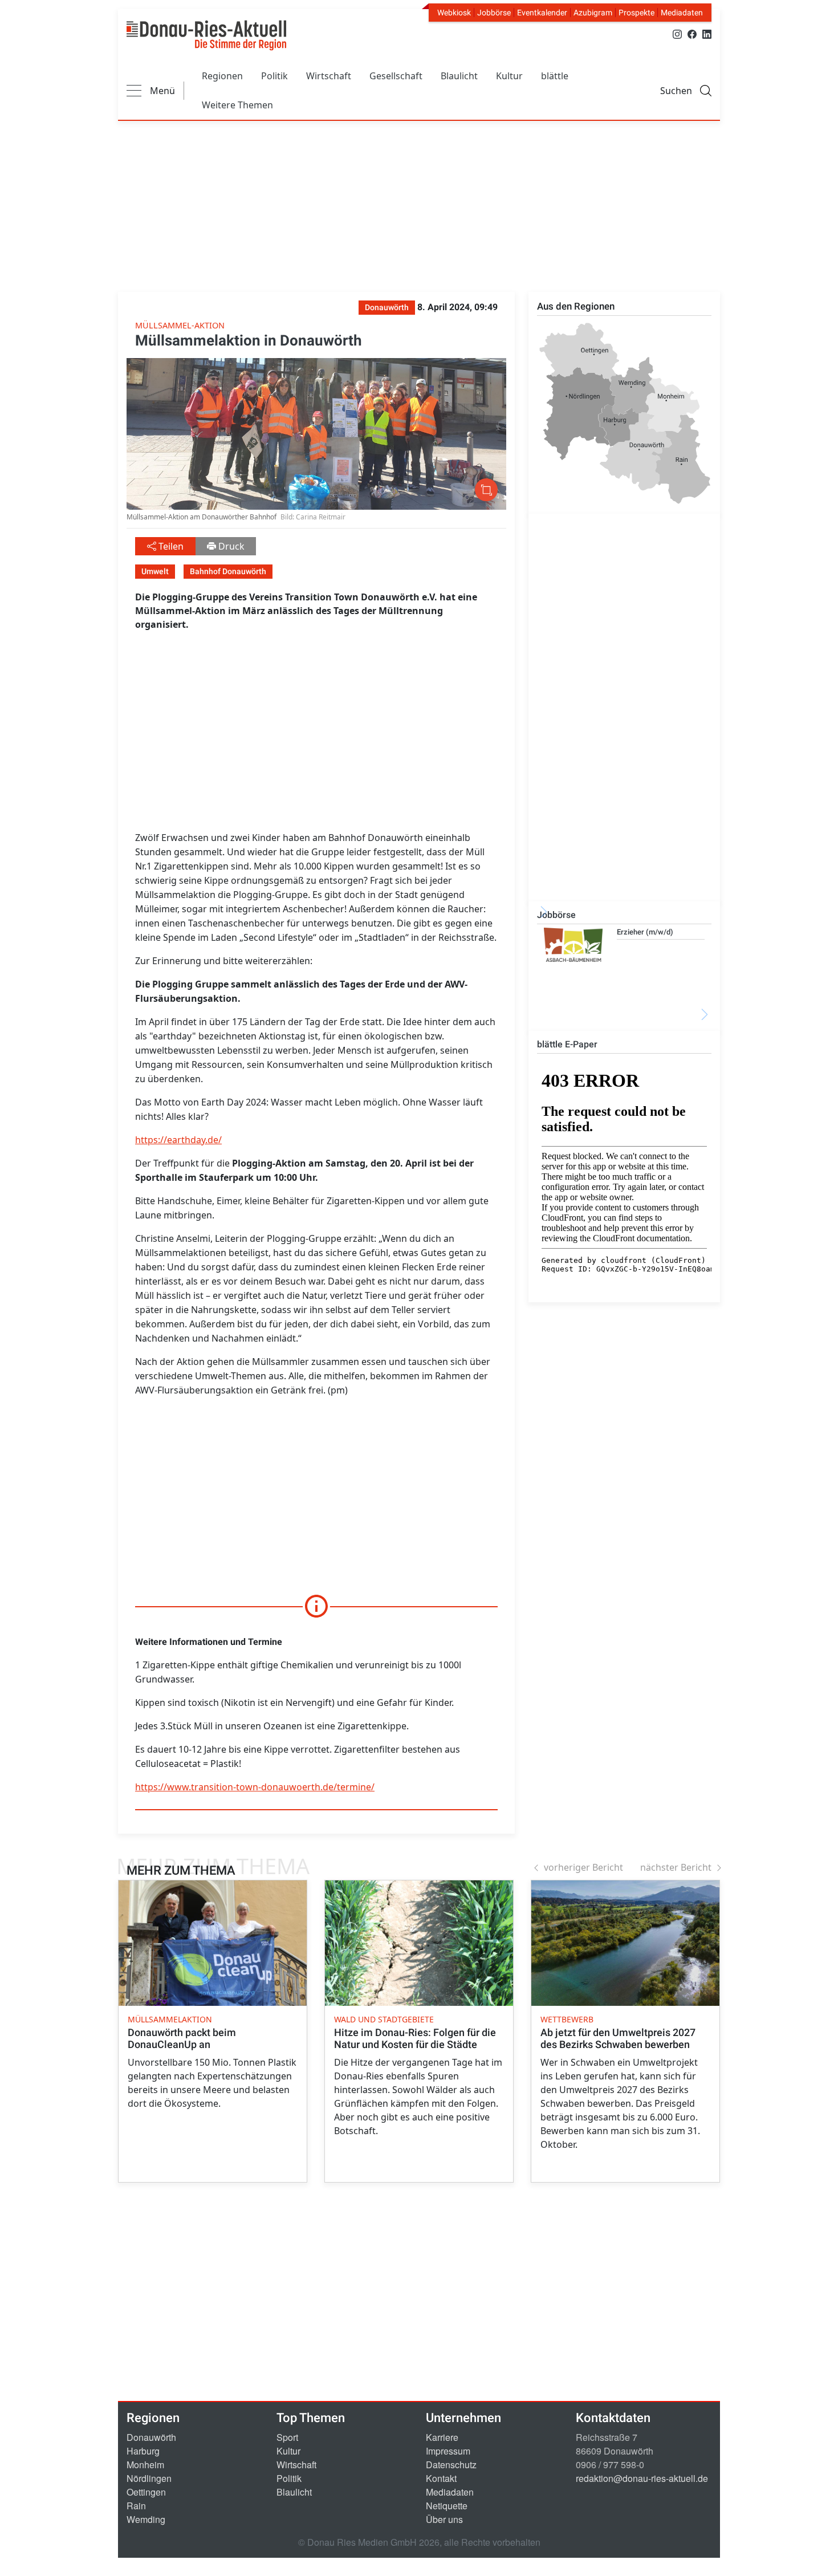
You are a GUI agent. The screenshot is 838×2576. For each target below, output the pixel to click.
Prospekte (636, 13)
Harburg (143, 2451)
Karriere (442, 2437)
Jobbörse (494, 13)
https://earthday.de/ (178, 1140)
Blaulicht (459, 76)
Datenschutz (451, 2465)
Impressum (448, 2451)
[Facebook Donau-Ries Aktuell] (692, 33)
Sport (287, 2437)
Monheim (145, 2465)
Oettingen (146, 2492)
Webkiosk (454, 13)
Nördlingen (149, 2478)
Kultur (509, 76)
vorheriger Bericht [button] (583, 1867)
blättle (555, 76)
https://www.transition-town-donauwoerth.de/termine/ (255, 1787)
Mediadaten (682, 13)
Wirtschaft (329, 76)
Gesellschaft (396, 76)
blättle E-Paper (567, 1044)
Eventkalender (542, 13)
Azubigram (593, 13)
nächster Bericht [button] (676, 1867)
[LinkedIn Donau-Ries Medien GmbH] (707, 33)
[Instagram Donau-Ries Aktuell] (677, 33)
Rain (136, 2506)
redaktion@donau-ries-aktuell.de (642, 2478)
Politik (274, 76)
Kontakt (441, 2478)
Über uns (444, 2519)
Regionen (222, 76)
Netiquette (447, 2506)
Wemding (146, 2519)
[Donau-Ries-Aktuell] (206, 35)
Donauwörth (151, 2437)
